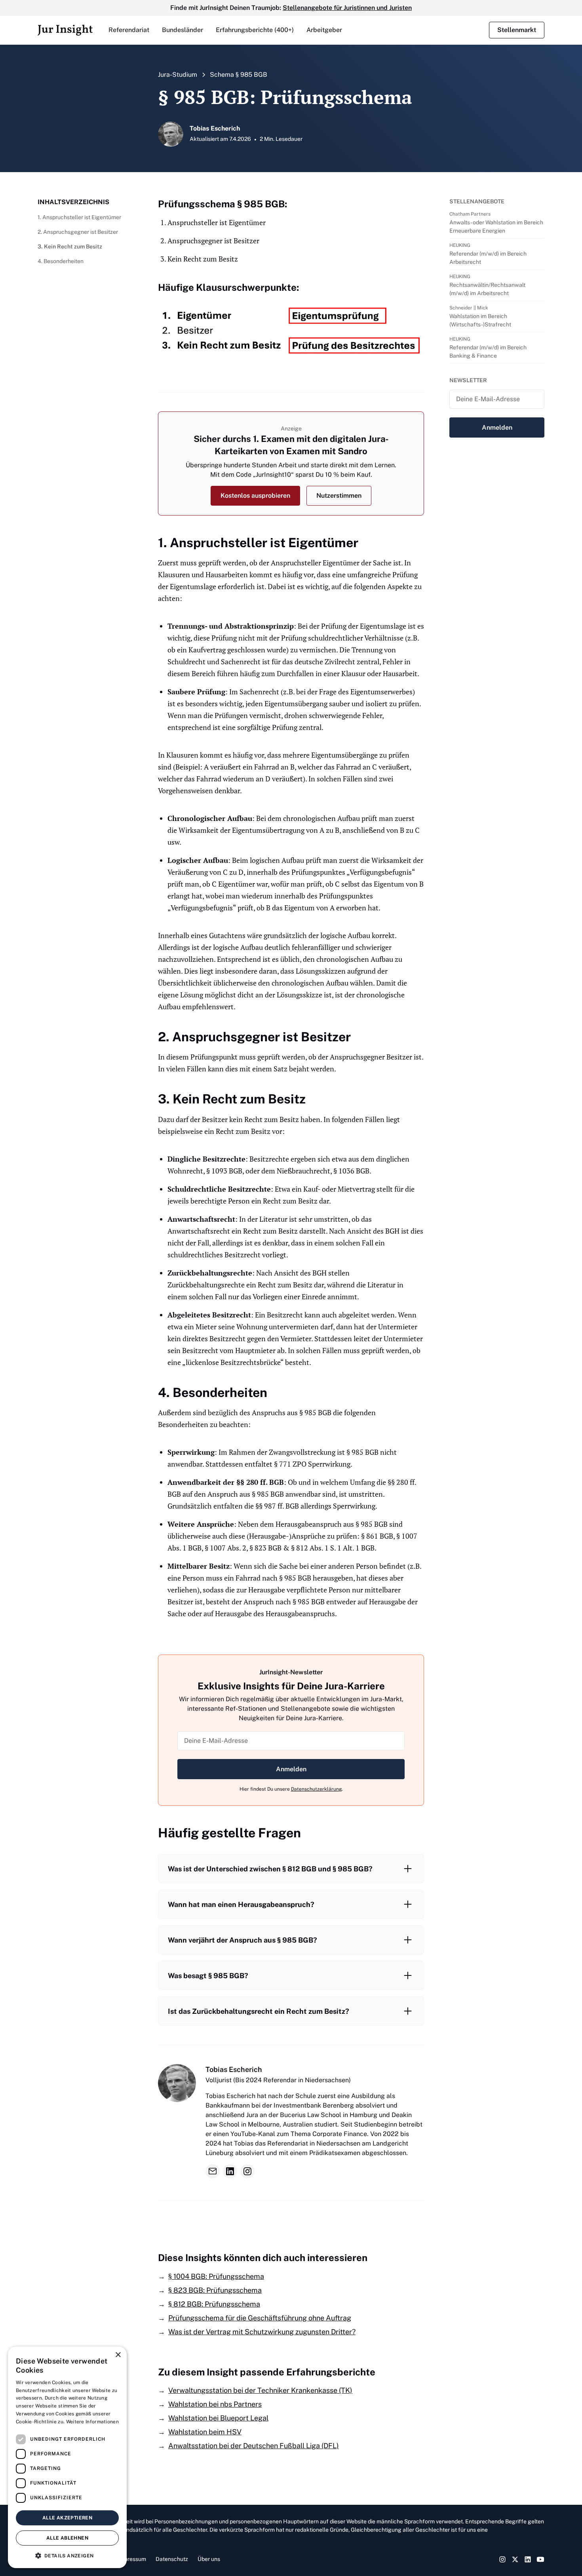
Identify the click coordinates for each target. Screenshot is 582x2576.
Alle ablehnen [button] (67, 2538)
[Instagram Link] (502, 2559)
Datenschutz (172, 2559)
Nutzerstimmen (339, 496)
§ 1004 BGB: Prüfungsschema (216, 2276)
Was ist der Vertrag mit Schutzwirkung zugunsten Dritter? (262, 2332)
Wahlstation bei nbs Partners (215, 2404)
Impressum (132, 2559)
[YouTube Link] (540, 2559)
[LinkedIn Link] (528, 2559)
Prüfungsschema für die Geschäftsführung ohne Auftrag (260, 2318)
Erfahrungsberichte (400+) (255, 30)
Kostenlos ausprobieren (255, 496)
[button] (129, 30)
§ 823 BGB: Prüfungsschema (215, 2290)
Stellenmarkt (517, 30)
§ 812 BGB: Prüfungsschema (214, 2304)
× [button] (118, 2355)
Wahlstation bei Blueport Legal (218, 2418)
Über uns (209, 2559)
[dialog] (67, 2457)
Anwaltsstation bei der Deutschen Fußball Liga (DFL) (254, 2446)
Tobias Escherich (234, 2069)
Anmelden (291, 1769)
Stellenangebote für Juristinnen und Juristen (347, 8)
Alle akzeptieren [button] (67, 2518)
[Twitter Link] (515, 2559)
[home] (65, 30)
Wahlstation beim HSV (205, 2432)
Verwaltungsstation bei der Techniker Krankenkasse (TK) (260, 2390)
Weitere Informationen (92, 2422)
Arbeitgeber (324, 30)
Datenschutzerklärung (316, 1789)
